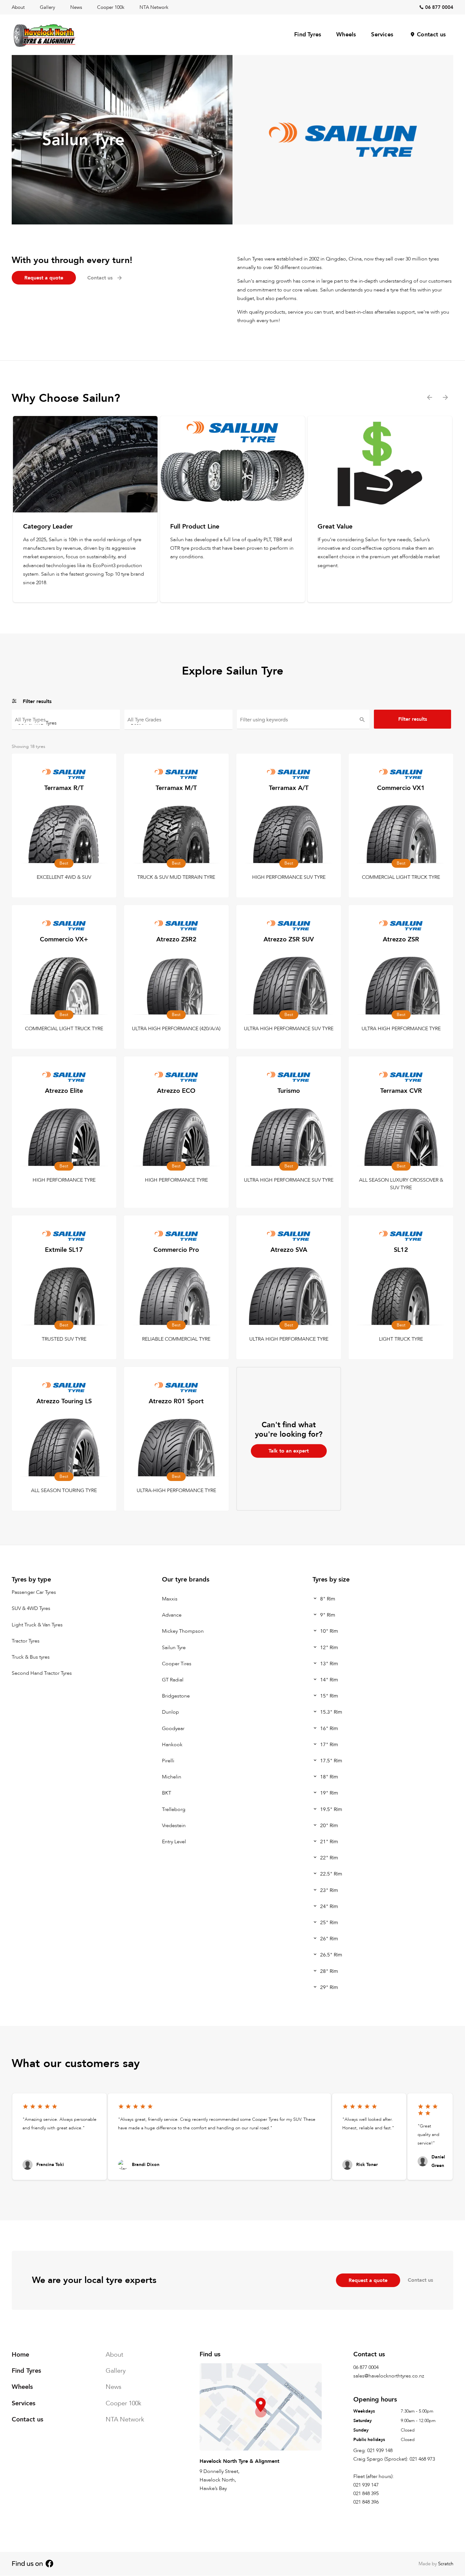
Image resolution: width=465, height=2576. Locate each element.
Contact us (431, 35)
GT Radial (173, 1680)
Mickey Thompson (183, 1631)
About (18, 7)
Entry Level (174, 1842)
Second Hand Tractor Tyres (42, 1673)
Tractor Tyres (26, 1641)
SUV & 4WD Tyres (31, 1608)
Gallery (47, 7)
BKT (167, 1793)
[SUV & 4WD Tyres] (66, 722)
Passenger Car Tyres (34, 1592)
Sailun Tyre (174, 1647)
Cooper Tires (177, 1664)
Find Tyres (308, 35)
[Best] (178, 722)
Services (382, 35)
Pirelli (168, 1761)
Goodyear (173, 1728)
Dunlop (170, 1712)
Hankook (172, 1745)
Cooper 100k (111, 7)
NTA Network (154, 7)
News (76, 7)
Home (20, 2355)
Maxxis (170, 1599)
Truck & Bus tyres (31, 1657)
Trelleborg (174, 1809)
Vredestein (174, 1826)
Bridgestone (176, 1696)
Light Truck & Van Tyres (37, 1625)
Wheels (346, 35)
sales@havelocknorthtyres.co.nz (389, 2376)
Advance (172, 1615)
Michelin (172, 1777)
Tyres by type (31, 1579)
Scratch (446, 2564)
